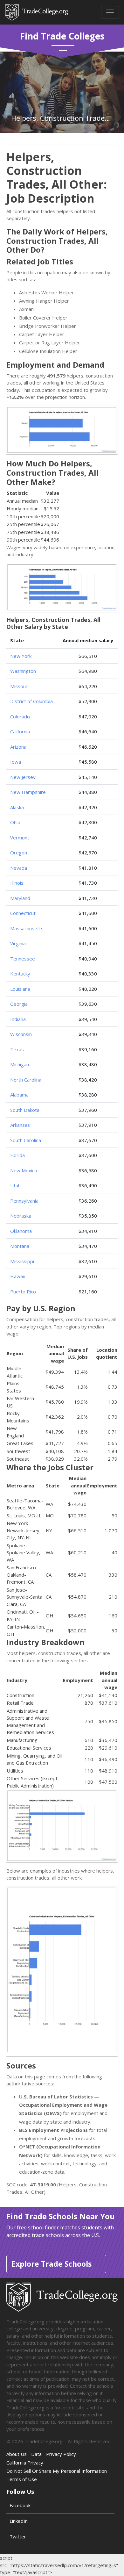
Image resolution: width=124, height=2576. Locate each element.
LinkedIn (19, 2521)
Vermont (20, 838)
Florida (17, 1155)
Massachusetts (27, 928)
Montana (20, 1246)
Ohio (15, 822)
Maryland (20, 898)
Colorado (20, 716)
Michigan (20, 1064)
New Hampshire (28, 792)
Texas (17, 1049)
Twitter (18, 2536)
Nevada (19, 868)
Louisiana (20, 989)
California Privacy (25, 2463)
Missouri (19, 686)
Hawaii (17, 1276)
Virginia (18, 943)
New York (21, 656)
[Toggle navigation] (110, 12)
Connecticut (23, 913)
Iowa (16, 762)
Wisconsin (21, 1034)
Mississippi (22, 1261)
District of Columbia (31, 701)
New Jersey (23, 777)
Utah (15, 1185)
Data (36, 2454)
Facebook (20, 2505)
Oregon (19, 853)
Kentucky (20, 974)
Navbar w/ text (37, 12)
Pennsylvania (24, 1201)
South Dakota (25, 1110)
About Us (17, 2454)
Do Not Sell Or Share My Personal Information (57, 2471)
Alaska (17, 807)
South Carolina (26, 1140)
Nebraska (21, 1216)
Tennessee (23, 959)
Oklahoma (21, 1231)
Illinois (17, 883)
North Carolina (26, 1080)
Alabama (19, 1095)
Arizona (18, 747)
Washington (23, 671)
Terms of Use (22, 2479)
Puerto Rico (23, 1292)
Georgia (19, 1004)
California (20, 731)
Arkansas (20, 1125)
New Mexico (24, 1170)
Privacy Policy (61, 2454)
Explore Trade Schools (52, 2264)
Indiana (18, 1019)
